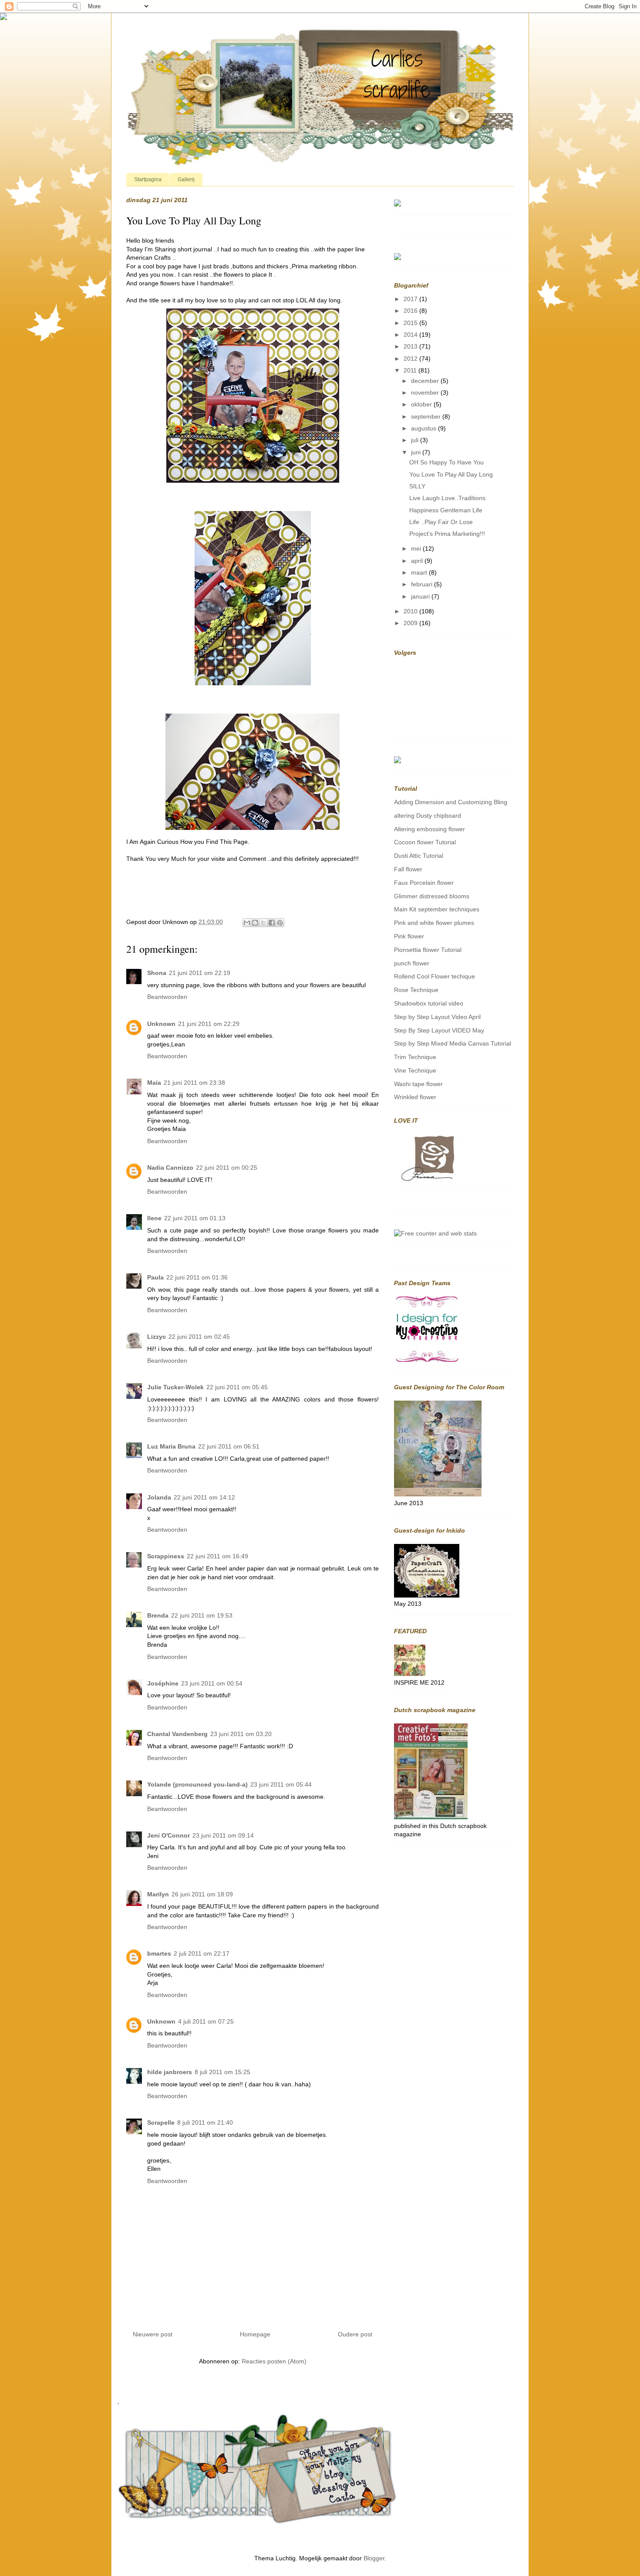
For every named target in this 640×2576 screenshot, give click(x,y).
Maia (154, 1083)
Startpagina (148, 179)
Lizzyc (157, 1337)
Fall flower (408, 869)
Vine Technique (415, 1070)
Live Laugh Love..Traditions (447, 498)
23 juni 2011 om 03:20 (241, 1734)
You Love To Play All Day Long (451, 474)
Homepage (255, 2334)
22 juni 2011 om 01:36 (197, 1277)
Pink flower (409, 936)
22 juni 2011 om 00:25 (227, 1168)
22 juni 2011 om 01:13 (195, 1218)
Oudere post (355, 2334)
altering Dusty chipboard (428, 816)
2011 (411, 370)
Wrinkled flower (415, 1097)
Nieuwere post (153, 2334)
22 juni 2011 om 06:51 (229, 1446)
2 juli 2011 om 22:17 (202, 1953)
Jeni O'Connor (168, 1835)
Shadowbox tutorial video (429, 1003)
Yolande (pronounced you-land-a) (197, 1784)
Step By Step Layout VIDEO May (439, 1030)
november (426, 393)
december (426, 381)
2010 (411, 611)
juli (416, 440)
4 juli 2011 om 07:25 (206, 2021)
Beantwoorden (167, 997)
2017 (411, 299)
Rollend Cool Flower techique (435, 976)
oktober (422, 404)
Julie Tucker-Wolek (175, 1387)
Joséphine (163, 1683)
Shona (157, 973)
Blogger (374, 2558)
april (418, 561)
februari (423, 584)
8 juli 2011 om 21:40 (205, 2122)
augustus (424, 428)
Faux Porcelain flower (424, 883)
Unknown (161, 1024)
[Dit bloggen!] (255, 923)
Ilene (154, 1218)
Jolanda (159, 1497)
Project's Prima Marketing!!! (447, 534)
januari (421, 596)
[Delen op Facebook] (272, 923)
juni (417, 452)
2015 (411, 323)
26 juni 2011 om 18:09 (202, 1894)
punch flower (412, 963)
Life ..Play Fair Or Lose (441, 522)
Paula (155, 1277)
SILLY (417, 486)
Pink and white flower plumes (434, 923)
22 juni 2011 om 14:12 (204, 1497)
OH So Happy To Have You (446, 462)
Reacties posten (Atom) (274, 2361)
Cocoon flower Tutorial (425, 842)
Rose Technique (416, 990)
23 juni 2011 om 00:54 (212, 1683)
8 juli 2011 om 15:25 (222, 2072)
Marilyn (158, 1894)
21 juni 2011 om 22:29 (209, 1024)
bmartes (159, 1953)
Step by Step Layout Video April (437, 1017)
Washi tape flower (418, 1084)
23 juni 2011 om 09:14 (223, 1835)
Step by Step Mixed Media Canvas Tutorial (453, 1043)
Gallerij (186, 179)
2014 (411, 335)
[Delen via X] (263, 923)
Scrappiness (166, 1556)
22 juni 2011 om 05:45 (237, 1387)
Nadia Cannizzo (170, 1168)
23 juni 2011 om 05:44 (281, 1784)
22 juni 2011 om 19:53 (202, 1615)
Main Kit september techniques (437, 909)
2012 (411, 359)
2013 (411, 346)
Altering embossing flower (429, 829)
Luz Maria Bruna (171, 1446)
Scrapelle (161, 2122)
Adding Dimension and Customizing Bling (451, 802)
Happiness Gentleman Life (446, 510)
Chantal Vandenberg (177, 1734)
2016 (411, 311)
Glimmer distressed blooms (432, 896)
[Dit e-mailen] (247, 923)
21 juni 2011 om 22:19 (200, 973)
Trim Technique (415, 1057)
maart (420, 572)
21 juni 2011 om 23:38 (194, 1083)
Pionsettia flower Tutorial (428, 950)
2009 (411, 623)
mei (417, 548)
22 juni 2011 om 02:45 (199, 1337)
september (427, 416)
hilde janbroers (170, 2072)
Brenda (158, 1615)
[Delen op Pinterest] (280, 923)
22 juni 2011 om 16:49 (217, 1556)
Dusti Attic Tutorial (419, 856)
